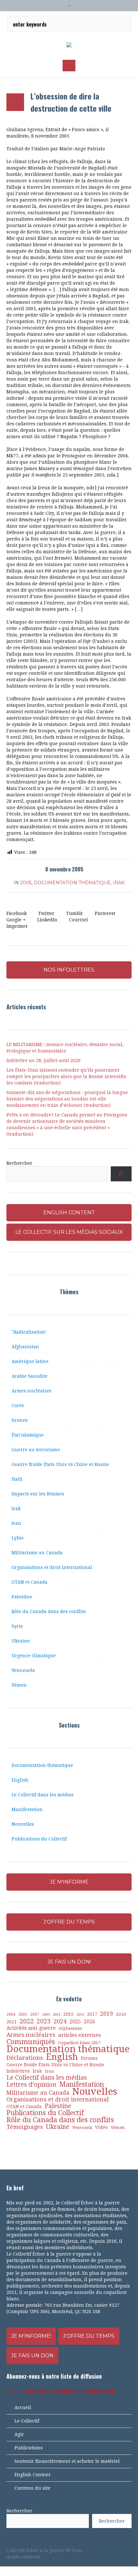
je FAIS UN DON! (69, 1962)
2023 (44, 2021)
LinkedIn (47, 920)
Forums (89, 2058)
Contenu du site (32, 2488)
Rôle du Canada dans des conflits (49, 1611)
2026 (90, 2022)
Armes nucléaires (31, 1391)
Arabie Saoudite (30, 1376)
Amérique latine (30, 1361)
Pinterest (105, 913)
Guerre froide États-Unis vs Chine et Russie (60, 1464)
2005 (26, 883)
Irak (119, 883)
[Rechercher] (121, 1174)
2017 (92, 2014)
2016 (80, 2015)
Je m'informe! (31, 2336)
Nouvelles (23, 1824)
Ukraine (21, 1641)
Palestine (22, 1597)
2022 (27, 2021)
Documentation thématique (72, 883)
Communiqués (31, 2042)
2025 (75, 2022)
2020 (121, 2014)
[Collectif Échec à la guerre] (69, 45)
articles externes (79, 2035)
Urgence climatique (34, 1656)
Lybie (18, 1538)
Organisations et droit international (52, 1567)
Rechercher (19, 1163)
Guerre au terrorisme (36, 1450)
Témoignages (25, 2127)
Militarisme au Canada (37, 1553)
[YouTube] (107, 2550)
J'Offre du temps (89, 2336)
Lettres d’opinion (31, 2085)
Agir (19, 2434)
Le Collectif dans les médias (43, 1795)
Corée (18, 1406)
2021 (12, 2022)
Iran (16, 1523)
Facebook (17, 913)
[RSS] (117, 2550)
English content (69, 1213)
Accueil (23, 2407)
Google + (16, 920)
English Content (32, 2475)
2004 (11, 2014)
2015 (68, 2014)
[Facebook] (96, 2550)
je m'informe (69, 1882)
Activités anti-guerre (31, 2028)
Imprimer (17, 926)
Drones (20, 1420)
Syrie (17, 1626)
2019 (107, 2014)
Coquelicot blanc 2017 (79, 2043)
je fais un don (32, 2355)
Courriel (78, 920)
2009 (46, 2015)
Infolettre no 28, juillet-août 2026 (43, 1060)
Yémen (19, 1685)
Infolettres (18, 2071)
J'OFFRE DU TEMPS (69, 1922)
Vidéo (101, 2127)
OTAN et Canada (30, 1582)
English (20, 1780)
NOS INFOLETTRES (69, 970)
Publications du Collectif (39, 1839)
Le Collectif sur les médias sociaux (69, 1232)
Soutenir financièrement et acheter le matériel (67, 2461)
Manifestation (27, 1809)
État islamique (28, 1435)
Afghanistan (25, 1347)
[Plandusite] (128, 2550)
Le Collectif (27, 2421)
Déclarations (25, 2058)
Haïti (17, 1479)
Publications (29, 2448)
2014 (56, 2014)
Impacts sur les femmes (38, 1494)
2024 (60, 2021)
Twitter (46, 913)
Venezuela (23, 1670)
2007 (35, 2014)
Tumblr (75, 913)
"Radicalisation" (29, 1332)
